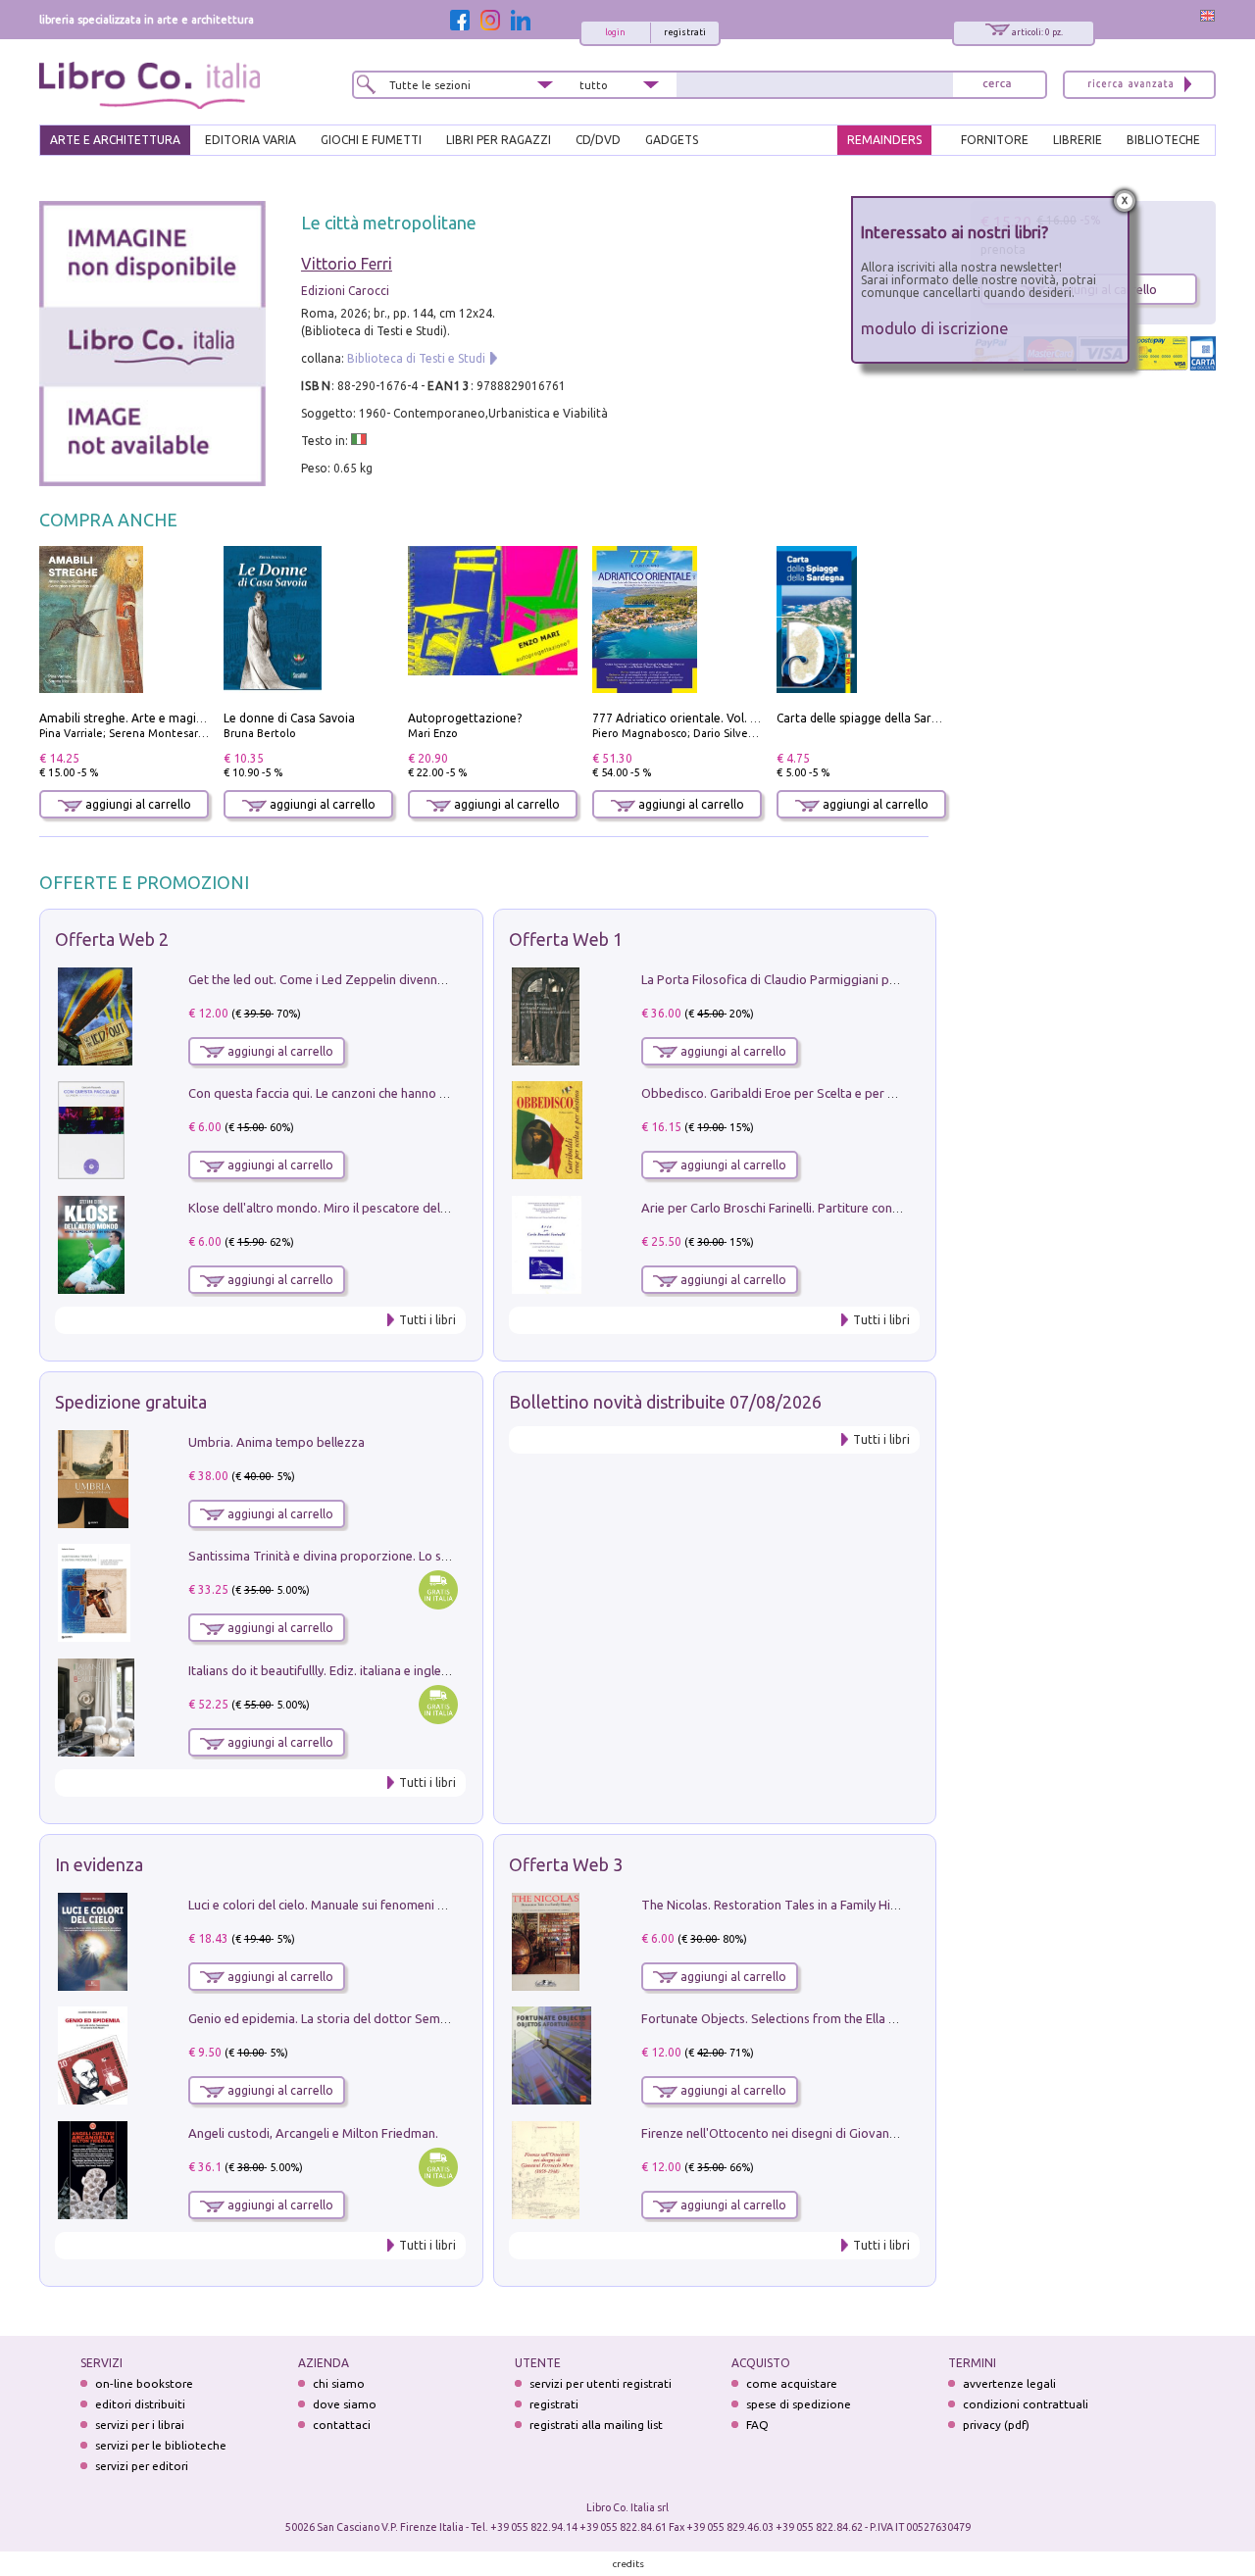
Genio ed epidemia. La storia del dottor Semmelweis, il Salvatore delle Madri (406, 2018)
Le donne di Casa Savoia (289, 718)
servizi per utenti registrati (601, 2383)
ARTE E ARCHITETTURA (115, 140)
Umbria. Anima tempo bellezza (276, 1442)
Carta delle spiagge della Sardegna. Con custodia (910, 718)
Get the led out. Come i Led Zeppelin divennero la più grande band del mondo (410, 979)
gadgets (672, 140)
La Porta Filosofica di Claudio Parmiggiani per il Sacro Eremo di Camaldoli (851, 979)
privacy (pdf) (996, 2425)
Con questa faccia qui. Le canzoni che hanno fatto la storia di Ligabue (384, 1093)
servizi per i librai (140, 2425)
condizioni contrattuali (1026, 2404)
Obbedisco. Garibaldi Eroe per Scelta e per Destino (786, 1093)
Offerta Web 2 (112, 939)
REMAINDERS (884, 140)
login (615, 32)
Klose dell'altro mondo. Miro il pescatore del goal (328, 1208)
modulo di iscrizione (935, 328)
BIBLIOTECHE (1163, 140)
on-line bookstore (144, 2383)
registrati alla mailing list (596, 2425)
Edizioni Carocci (345, 291)
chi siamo (339, 2383)
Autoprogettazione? (465, 718)
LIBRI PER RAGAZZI (499, 140)
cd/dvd (598, 140)
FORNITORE (995, 140)
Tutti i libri (427, 1320)
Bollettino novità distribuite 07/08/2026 (665, 1402)
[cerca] (997, 85)
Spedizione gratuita (131, 1402)
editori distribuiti (140, 2404)
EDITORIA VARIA (251, 140)
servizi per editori (142, 2466)
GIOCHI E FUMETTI (371, 140)
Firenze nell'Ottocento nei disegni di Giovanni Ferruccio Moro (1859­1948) (848, 2133)
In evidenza (99, 1864)
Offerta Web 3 (566, 1864)
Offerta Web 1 (566, 939)
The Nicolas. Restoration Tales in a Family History (780, 1905)
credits (628, 2564)
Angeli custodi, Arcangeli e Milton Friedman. (313, 2133)
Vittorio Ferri (347, 264)
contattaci (342, 2425)
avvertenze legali (1009, 2383)
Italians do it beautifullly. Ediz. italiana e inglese (321, 1670)
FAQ (757, 2425)
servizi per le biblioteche (161, 2445)
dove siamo (345, 2404)
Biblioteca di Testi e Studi (416, 358)
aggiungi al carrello (137, 804)
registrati (685, 32)
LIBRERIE (1078, 140)
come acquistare (792, 2383)
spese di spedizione (799, 2404)
